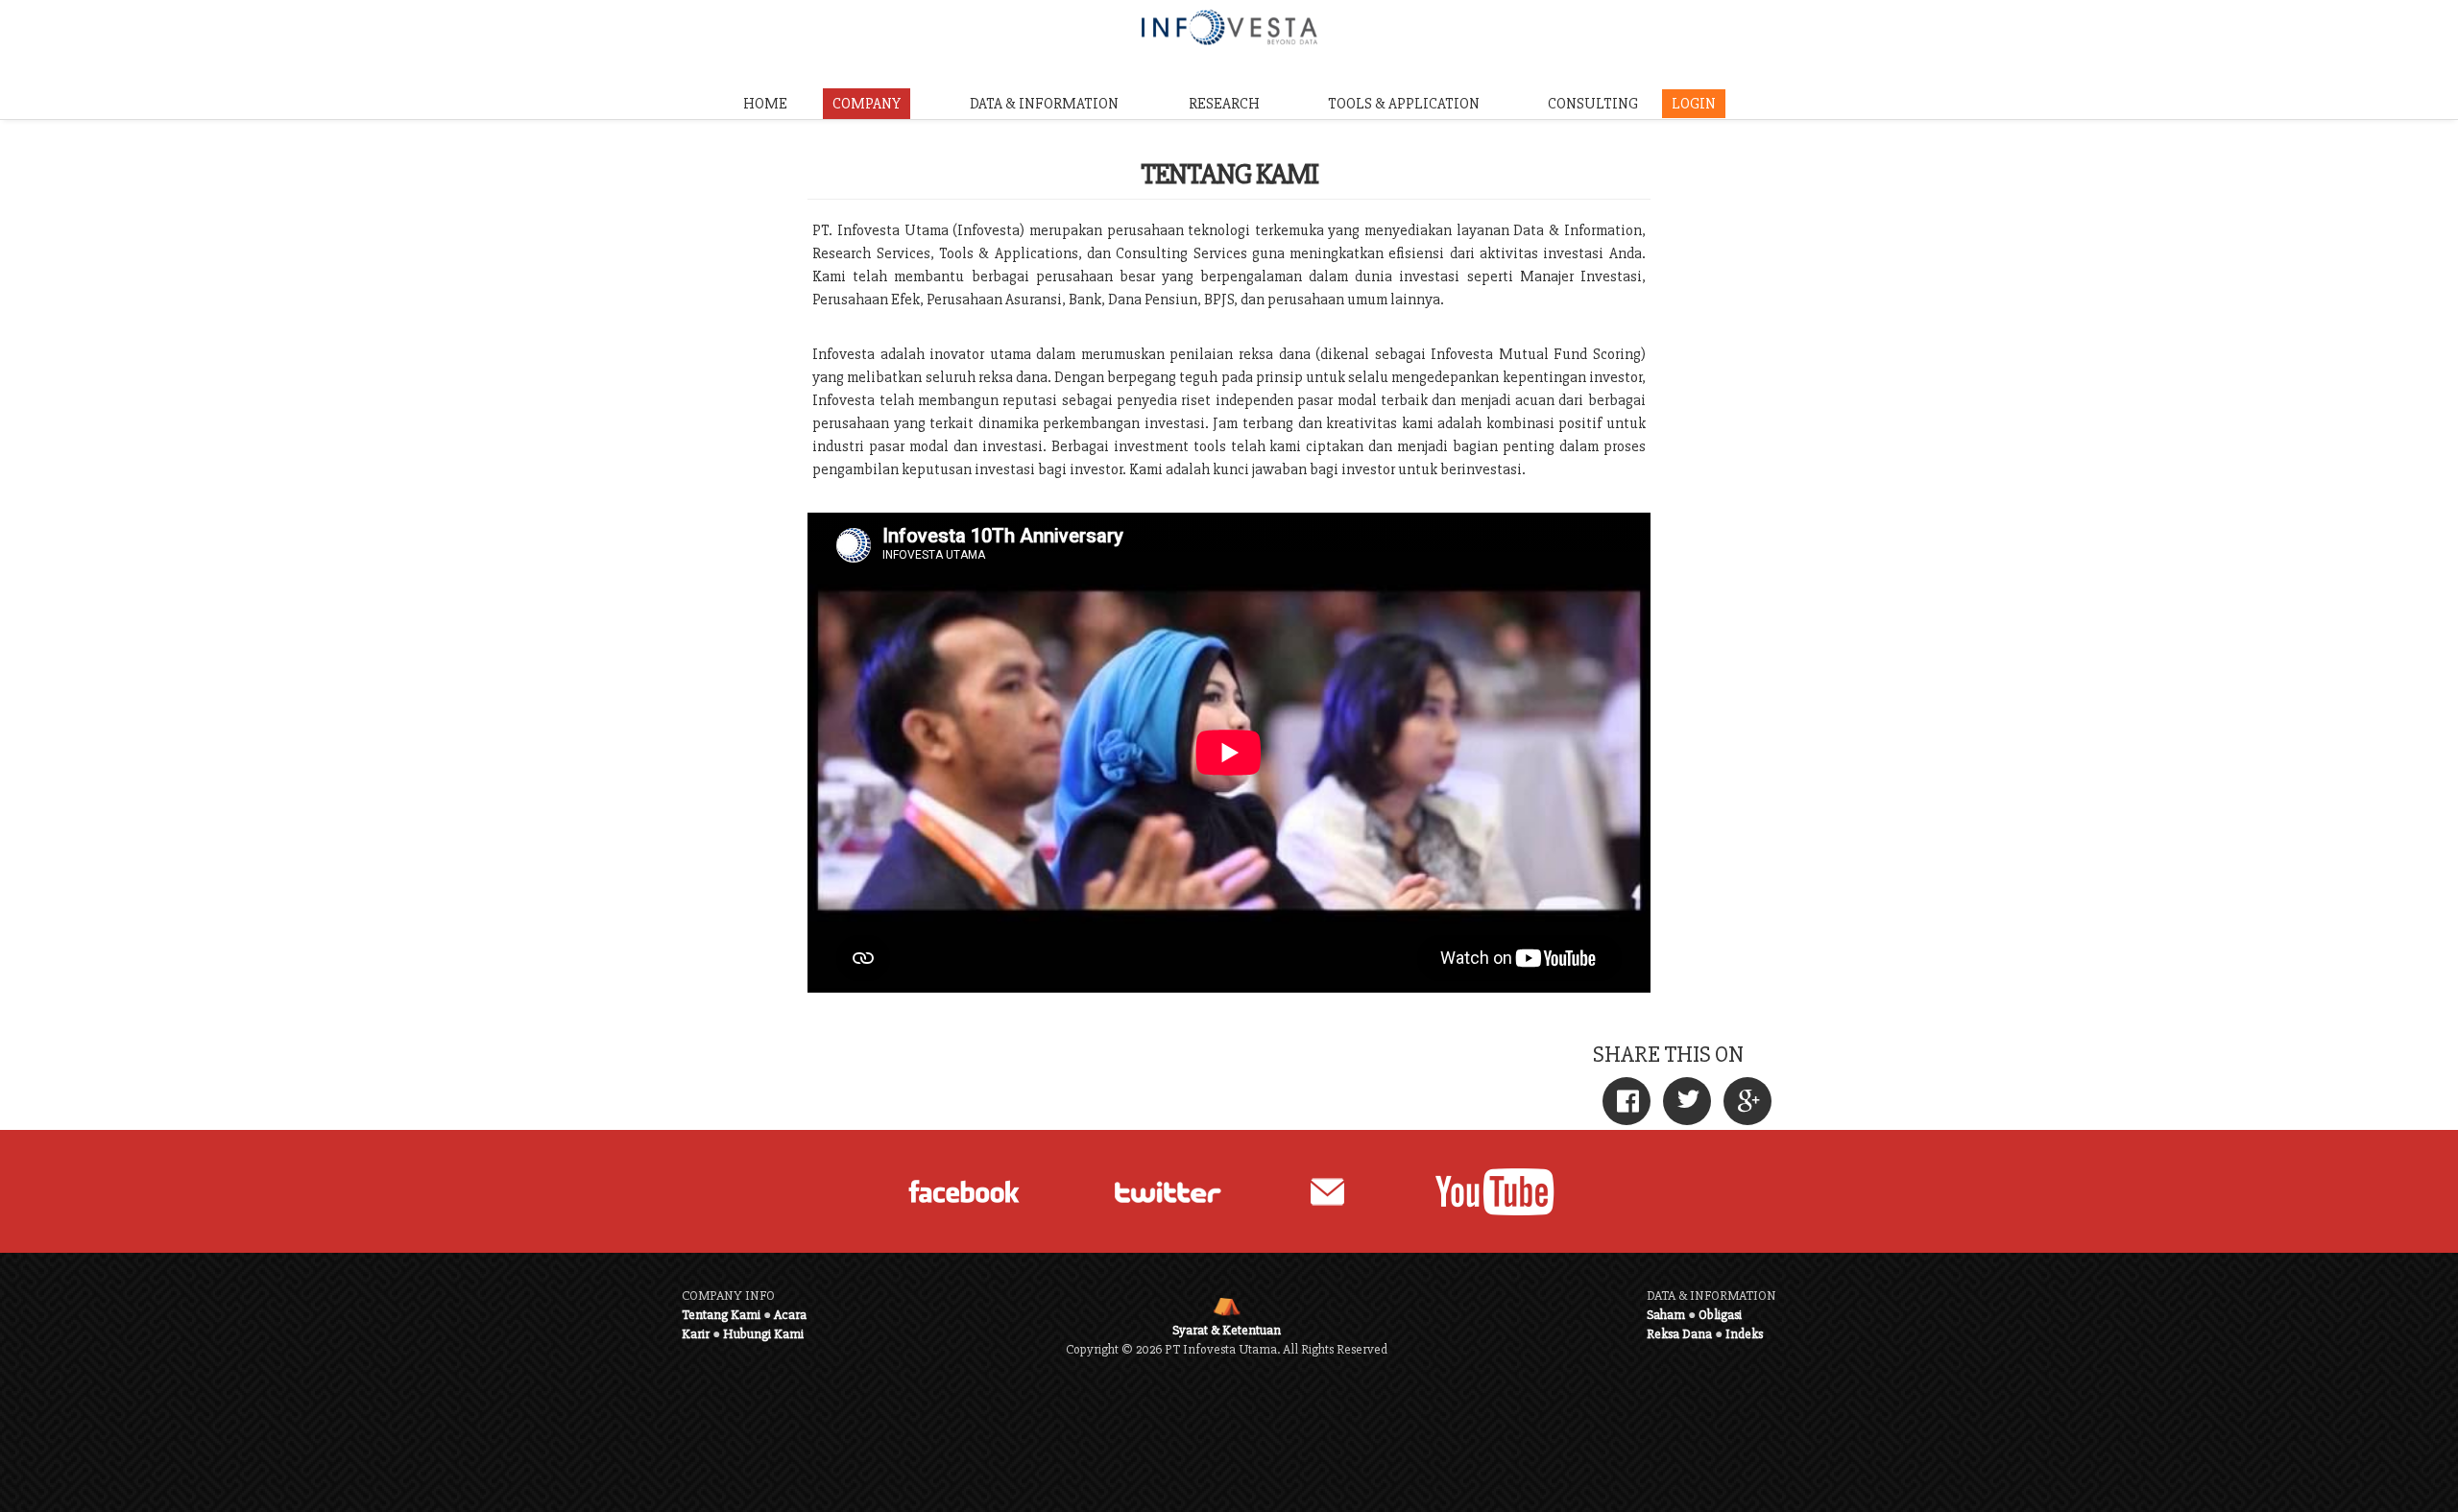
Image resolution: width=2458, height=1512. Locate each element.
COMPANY (867, 104)
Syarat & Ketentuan (1227, 1330)
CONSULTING (1593, 104)
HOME (765, 104)
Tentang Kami (721, 1315)
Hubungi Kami (763, 1334)
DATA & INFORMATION (1044, 104)
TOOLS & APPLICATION (1404, 104)
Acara (790, 1315)
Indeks (1744, 1334)
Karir (696, 1334)
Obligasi (1720, 1315)
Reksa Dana (1679, 1334)
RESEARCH (1224, 104)
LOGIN (1694, 104)
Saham (1666, 1315)
